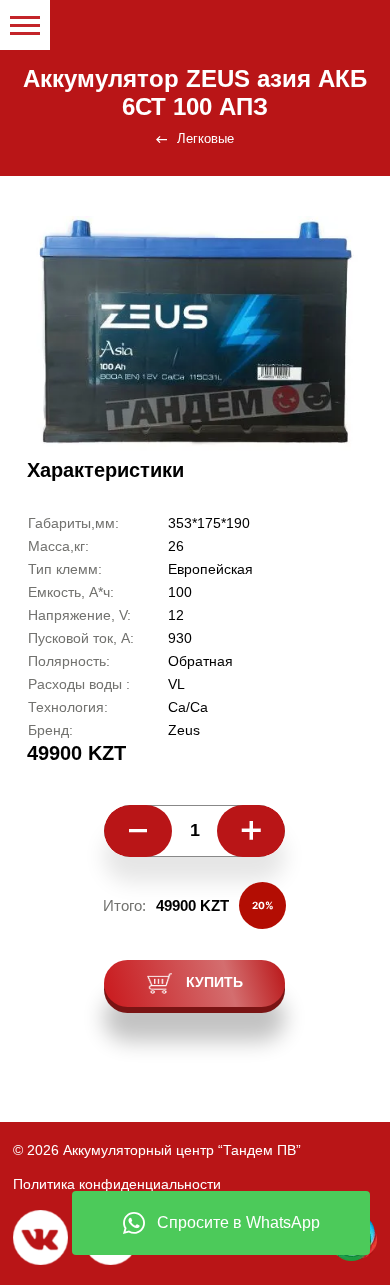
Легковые (205, 138)
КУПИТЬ (212, 982)
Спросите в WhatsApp (238, 1222)
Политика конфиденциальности (117, 1184)
